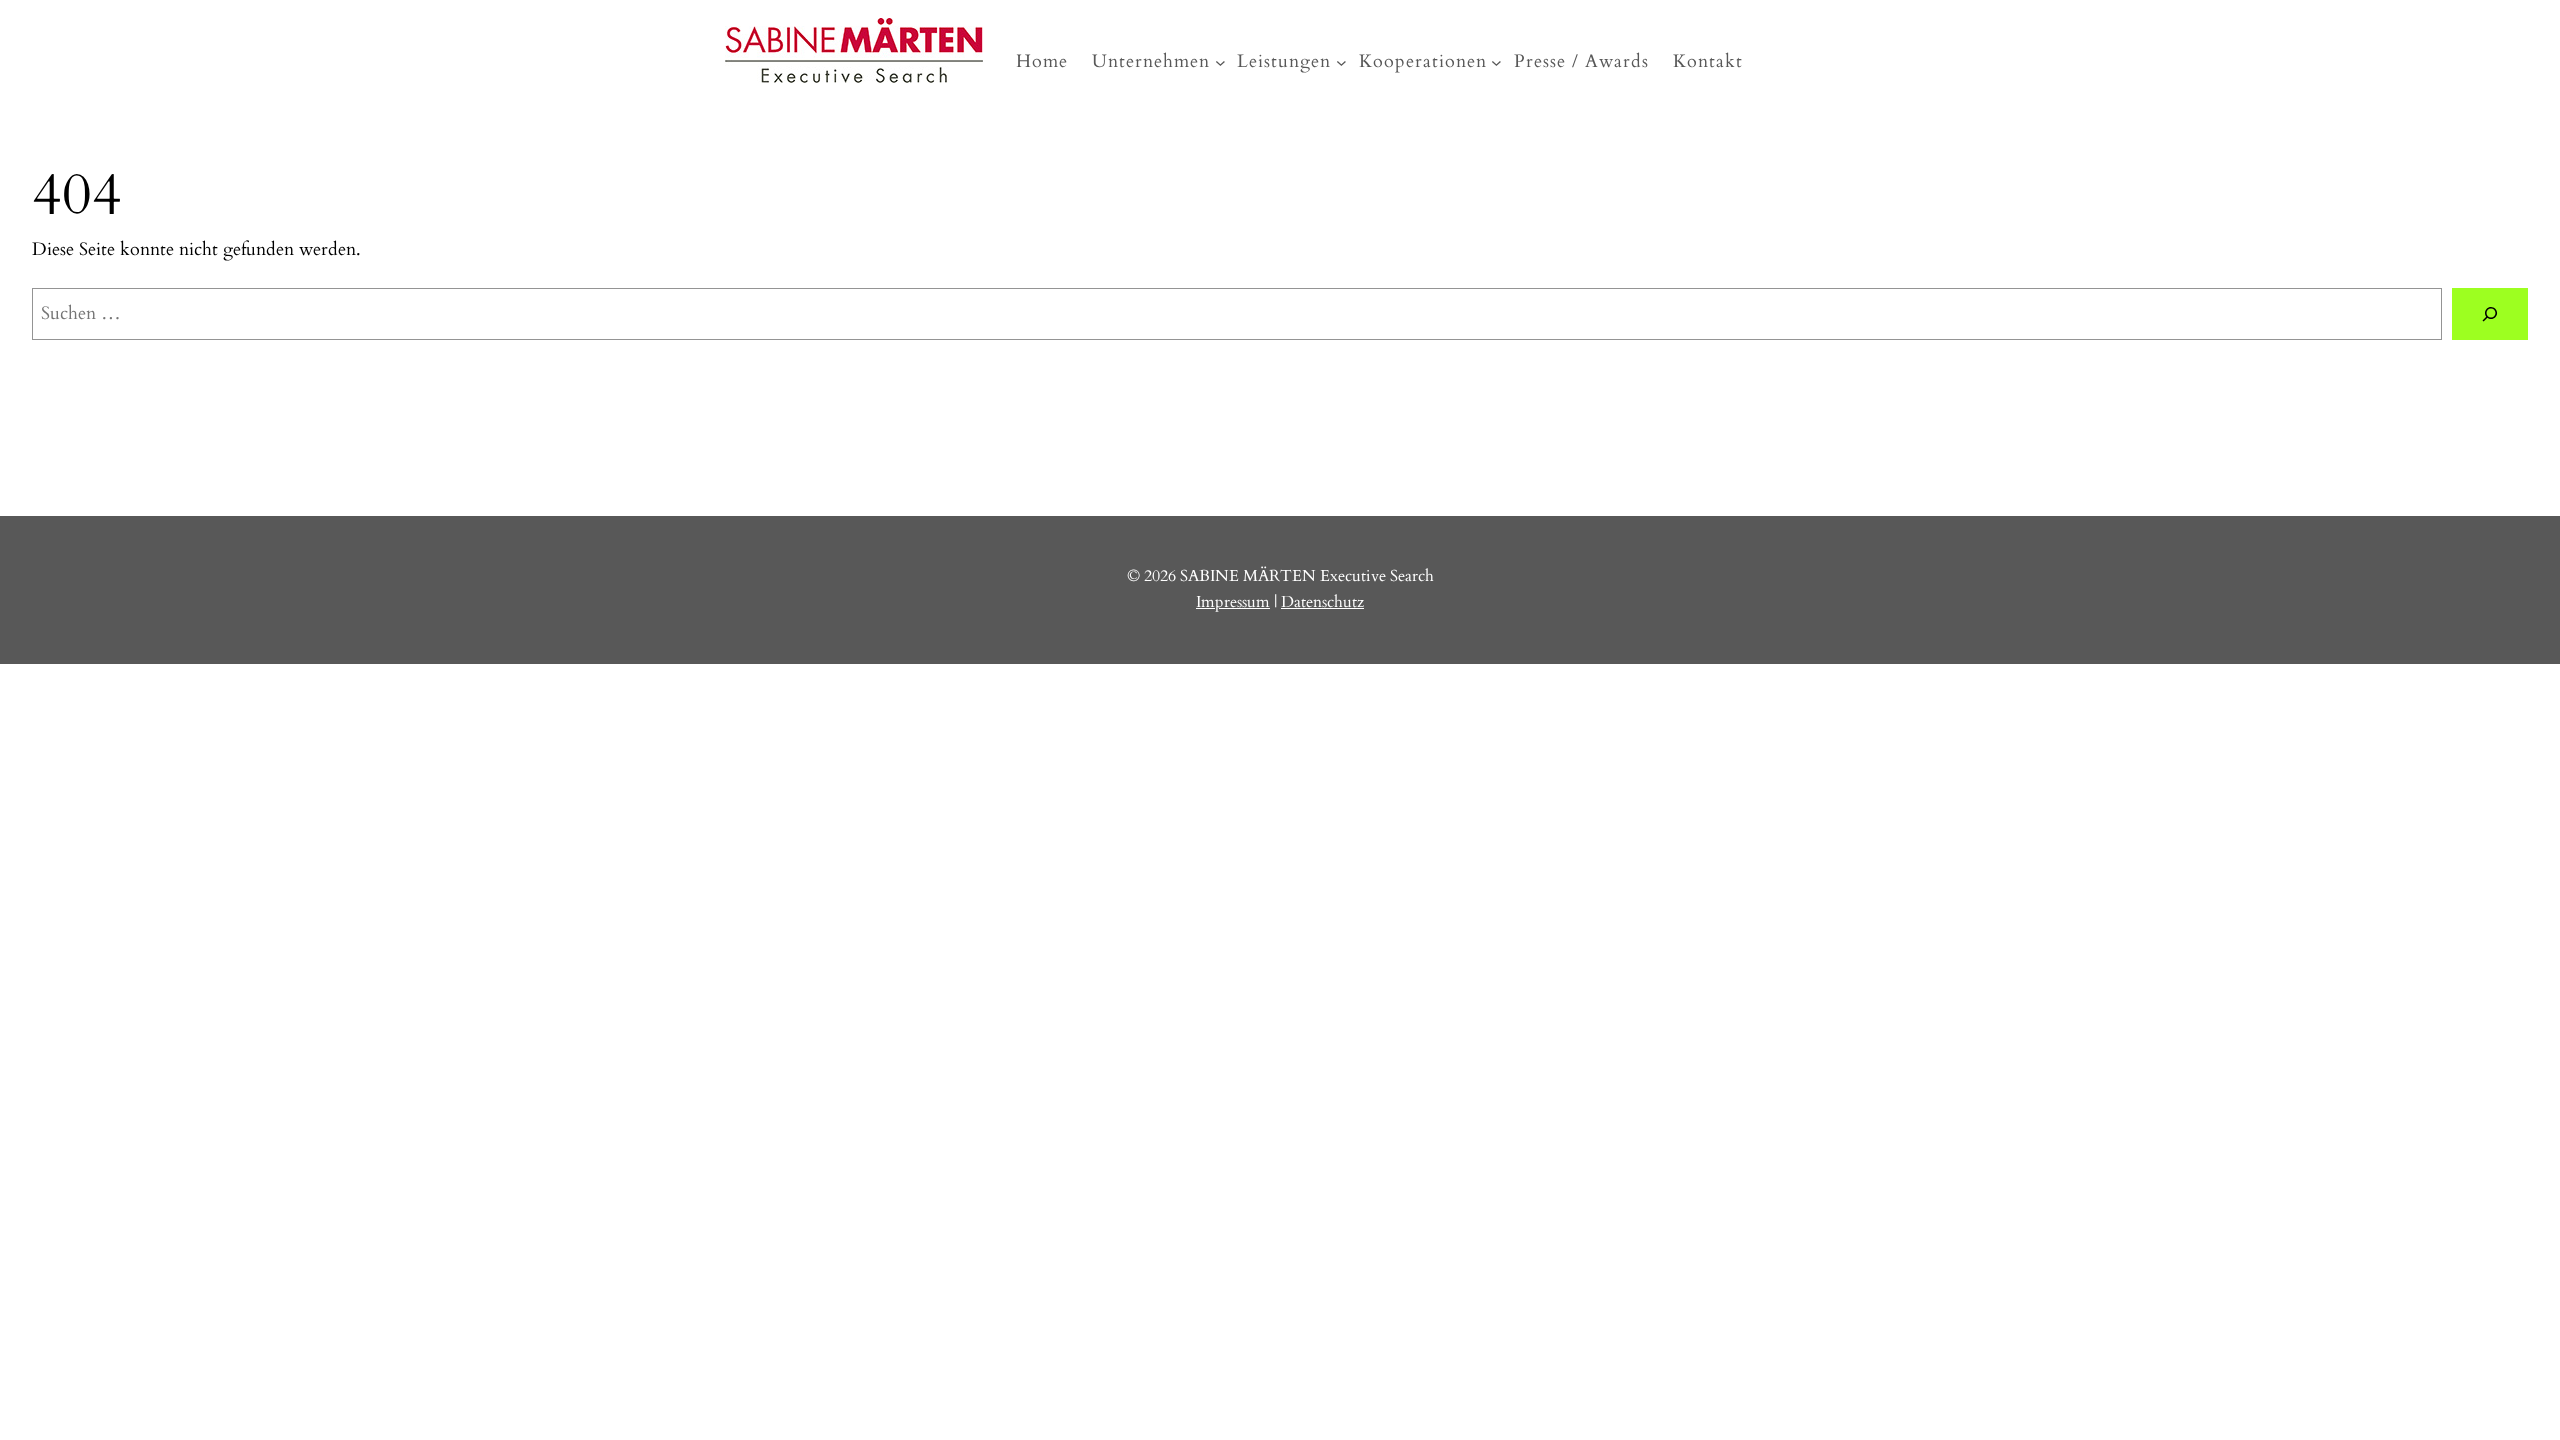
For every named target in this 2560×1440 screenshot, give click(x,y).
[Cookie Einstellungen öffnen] (150, 808)
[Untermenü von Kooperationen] (1496, 62)
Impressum (1233, 602)
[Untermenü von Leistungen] (1341, 62)
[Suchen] (2490, 314)
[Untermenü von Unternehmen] (1220, 62)
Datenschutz (1322, 602)
